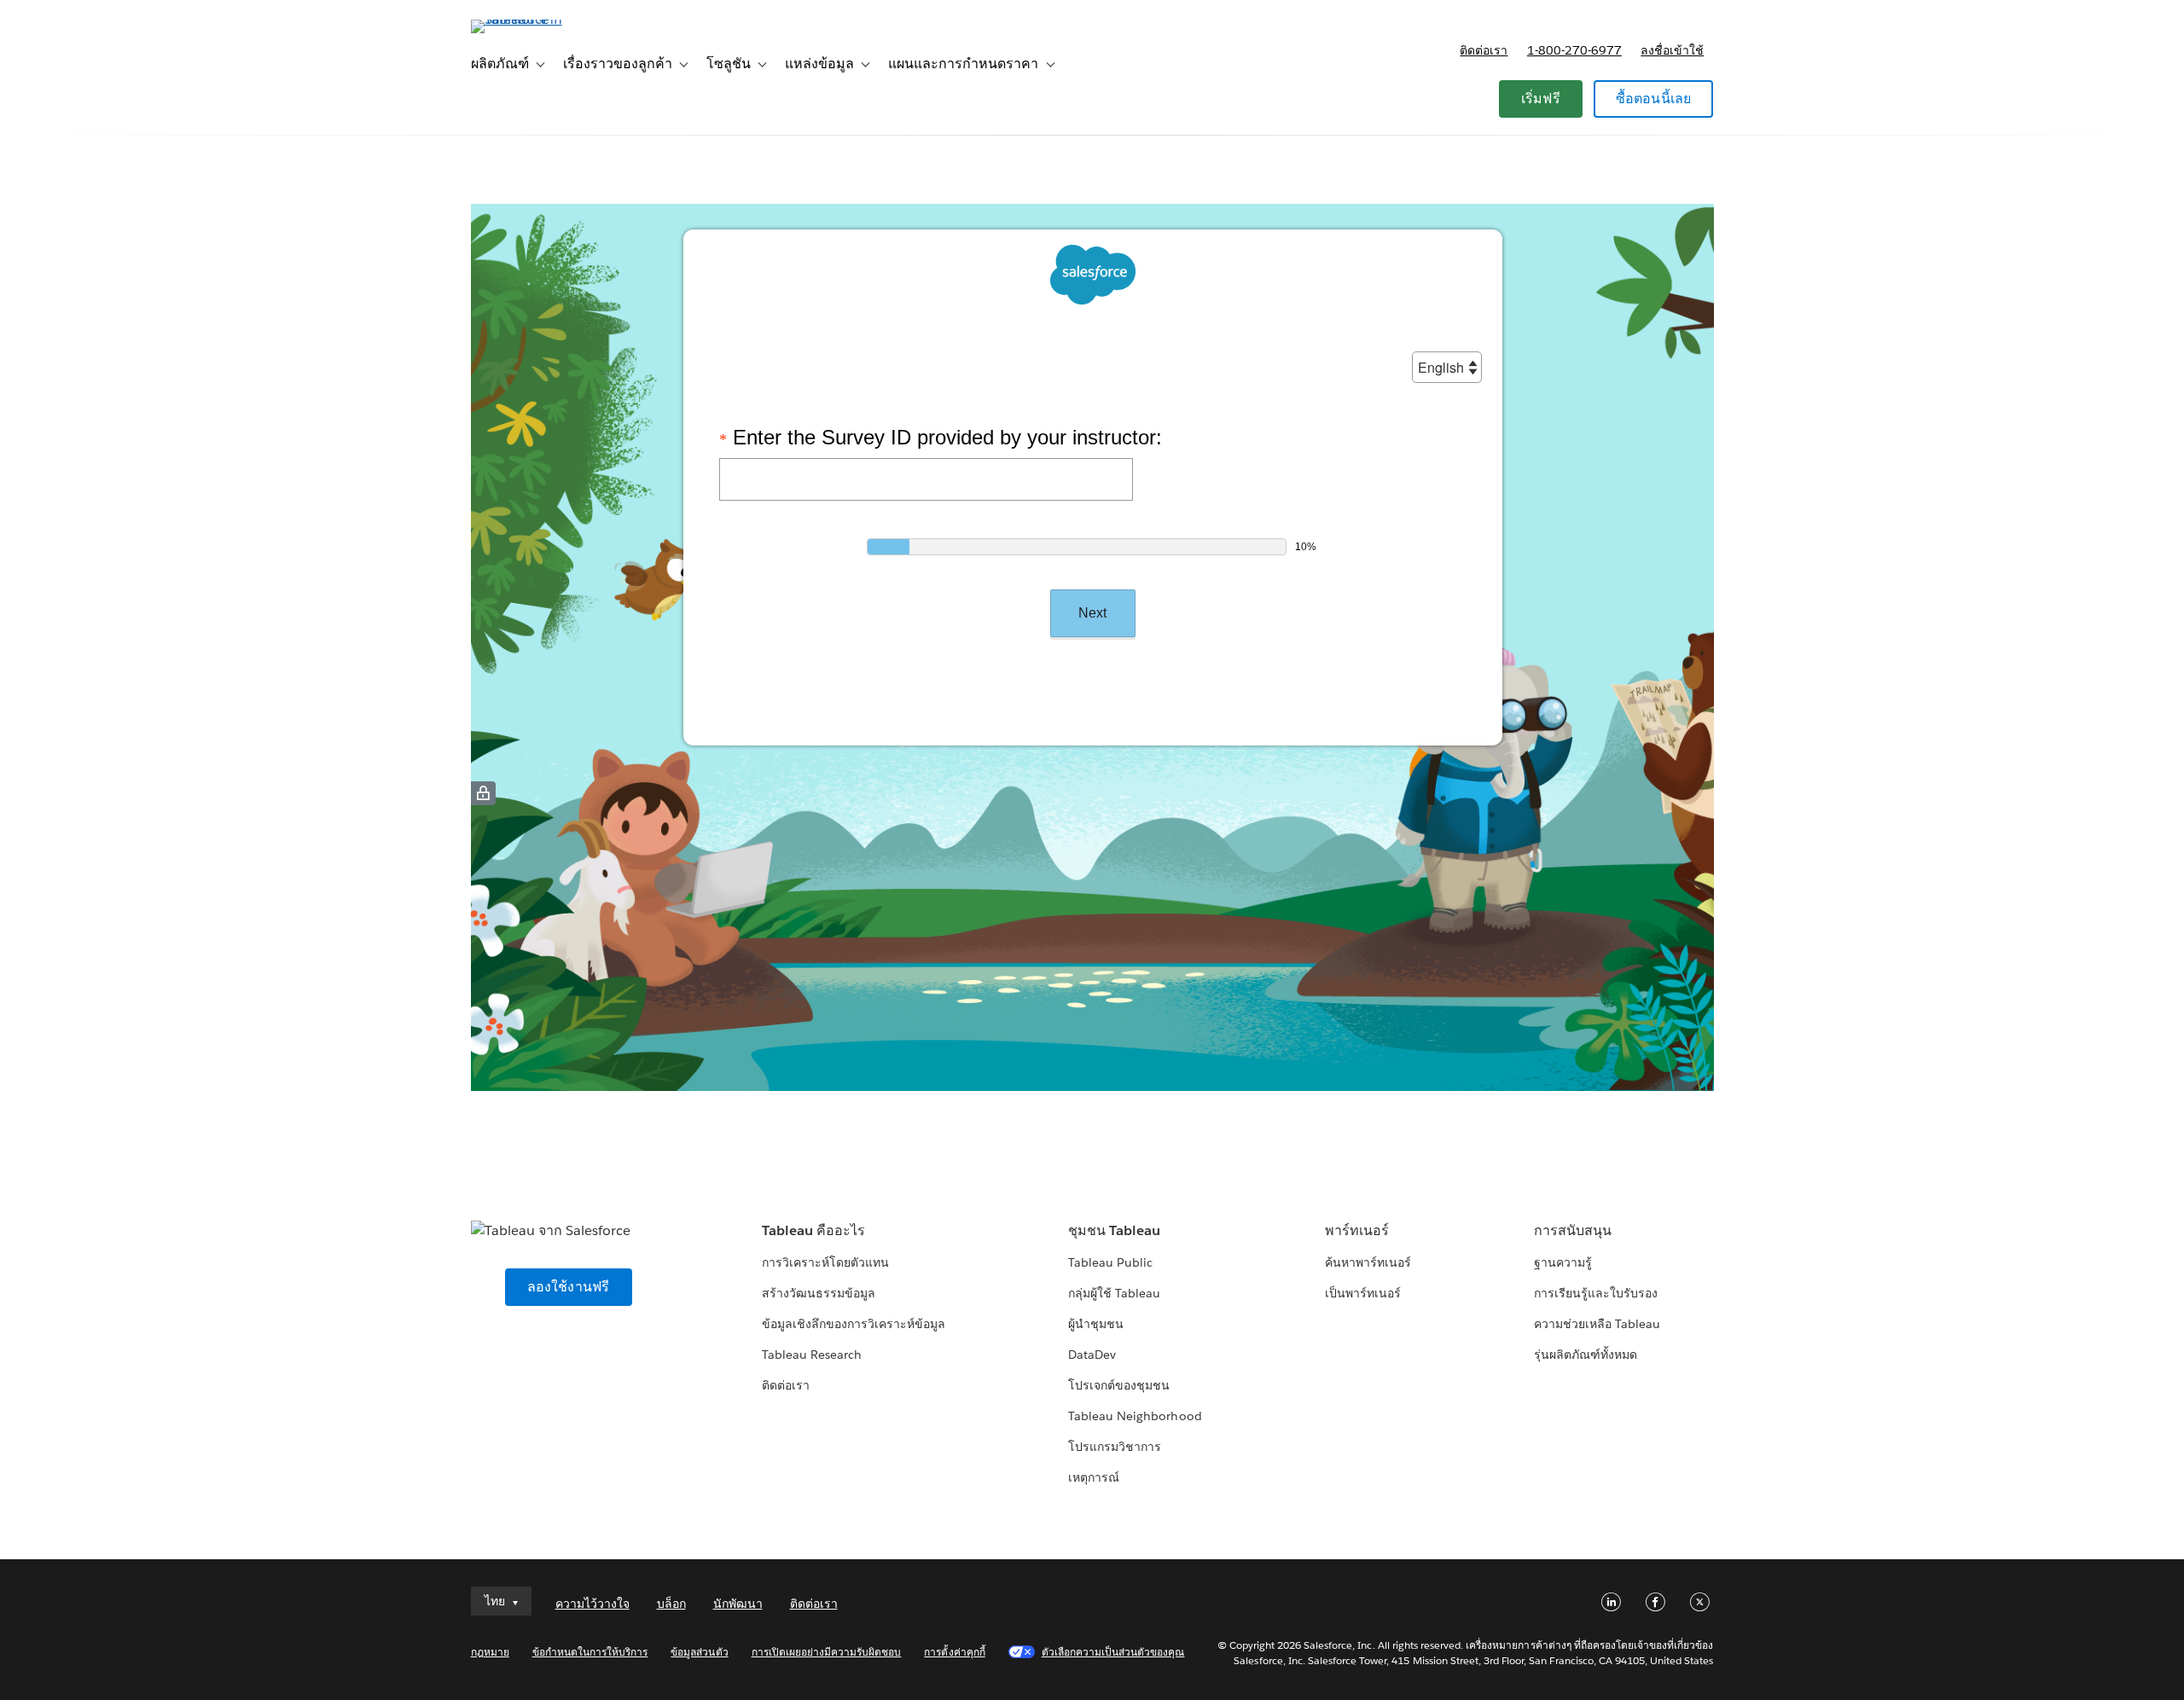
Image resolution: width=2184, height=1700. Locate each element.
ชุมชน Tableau (1114, 1230)
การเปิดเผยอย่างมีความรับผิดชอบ (827, 1652)
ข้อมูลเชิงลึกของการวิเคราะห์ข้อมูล (854, 1324)
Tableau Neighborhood (1135, 1416)
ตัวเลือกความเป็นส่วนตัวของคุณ (1113, 1652)
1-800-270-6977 (1574, 50)
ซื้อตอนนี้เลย (1654, 99)
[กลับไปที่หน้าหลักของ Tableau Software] (543, 19)
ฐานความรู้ (1563, 1262)
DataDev (1092, 1355)
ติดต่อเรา (1484, 50)
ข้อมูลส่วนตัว (699, 1652)
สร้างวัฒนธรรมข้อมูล (819, 1293)
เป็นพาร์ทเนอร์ (1363, 1293)
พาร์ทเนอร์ (1357, 1230)
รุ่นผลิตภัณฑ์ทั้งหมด (1586, 1355)
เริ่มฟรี (1541, 99)
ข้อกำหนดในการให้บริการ (590, 1652)
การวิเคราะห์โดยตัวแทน (825, 1262)
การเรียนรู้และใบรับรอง (1596, 1293)
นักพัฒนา (738, 1604)
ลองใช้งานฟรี (569, 1287)
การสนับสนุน (1573, 1230)
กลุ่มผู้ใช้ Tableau (1114, 1293)
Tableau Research (812, 1355)
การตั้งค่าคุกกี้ (954, 1652)
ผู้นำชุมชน (1096, 1324)
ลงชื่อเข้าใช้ (1672, 50)
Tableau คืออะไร (813, 1230)
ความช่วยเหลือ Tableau (1597, 1324)
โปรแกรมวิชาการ (1115, 1447)
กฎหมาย (490, 1652)
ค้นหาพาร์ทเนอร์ (1368, 1262)
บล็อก (671, 1604)
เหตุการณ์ (1094, 1477)
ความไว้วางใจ (592, 1604)
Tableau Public (1110, 1262)
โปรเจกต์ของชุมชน (1119, 1385)
